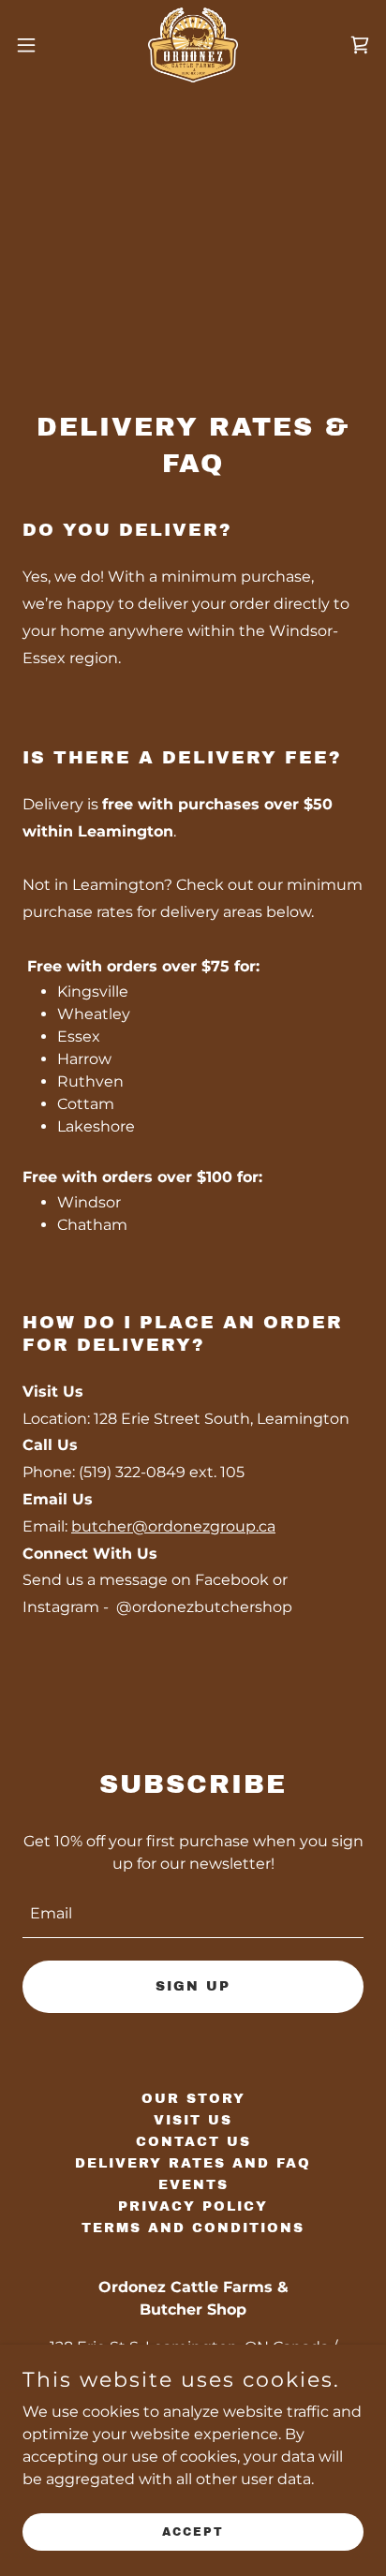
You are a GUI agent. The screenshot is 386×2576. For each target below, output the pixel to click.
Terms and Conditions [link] (193, 2228)
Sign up (193, 1986)
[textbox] (193, 1914)
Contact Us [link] (193, 2142)
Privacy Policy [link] (193, 2206)
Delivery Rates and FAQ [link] (193, 2163)
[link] (193, 45)
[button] (35, 45)
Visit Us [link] (193, 2120)
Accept (193, 2531)
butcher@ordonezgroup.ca (173, 1526)
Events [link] (193, 2185)
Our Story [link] (193, 2099)
